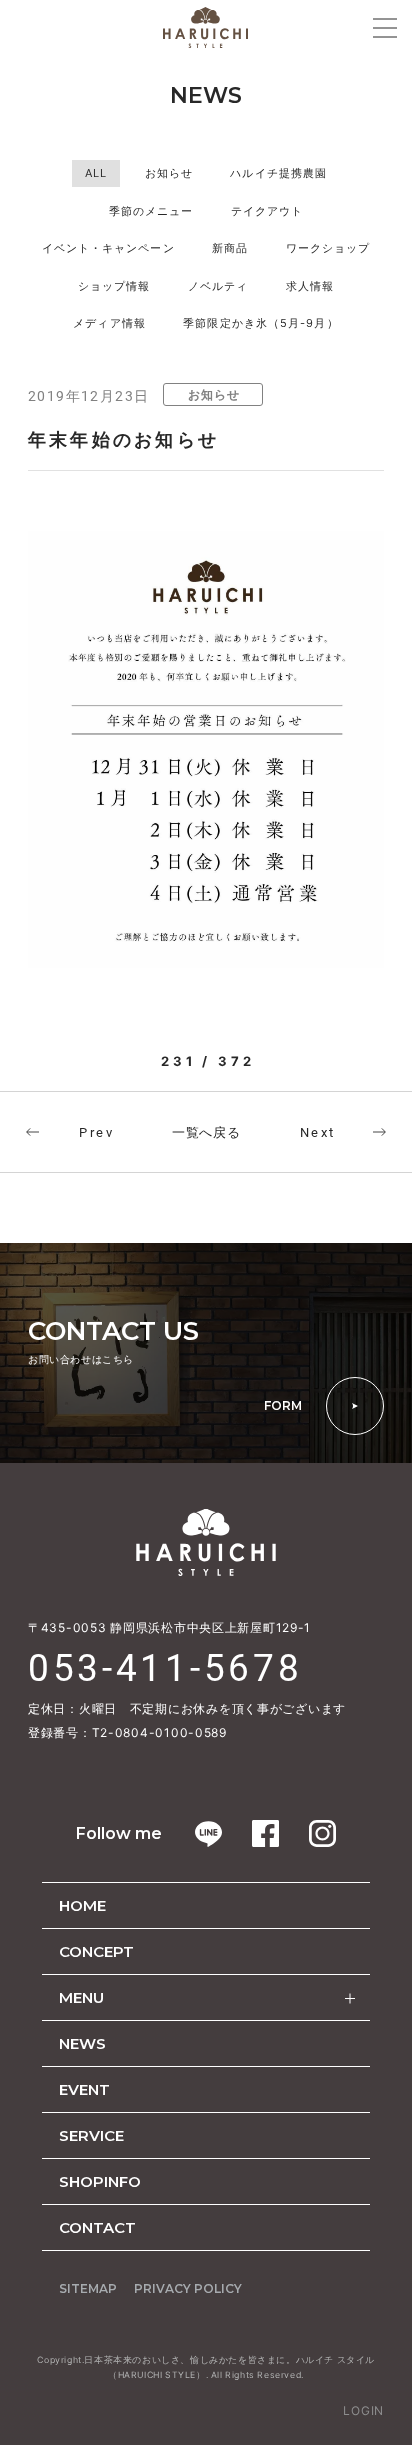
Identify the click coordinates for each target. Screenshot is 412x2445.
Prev (96, 1132)
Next (318, 1132)
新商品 (230, 248)
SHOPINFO (100, 2181)
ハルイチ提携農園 (278, 173)
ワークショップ (328, 248)
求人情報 (310, 286)
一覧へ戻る (206, 1132)
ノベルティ (218, 286)
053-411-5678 (165, 1668)
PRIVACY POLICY (188, 2288)
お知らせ (169, 173)
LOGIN (363, 2410)
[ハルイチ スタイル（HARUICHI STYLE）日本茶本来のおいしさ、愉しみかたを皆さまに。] (206, 27)
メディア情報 (109, 323)
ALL (96, 173)
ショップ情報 (114, 286)
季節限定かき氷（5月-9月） (260, 323)
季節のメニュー (151, 211)
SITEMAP (88, 2288)
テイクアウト (267, 211)
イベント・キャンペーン (108, 248)
